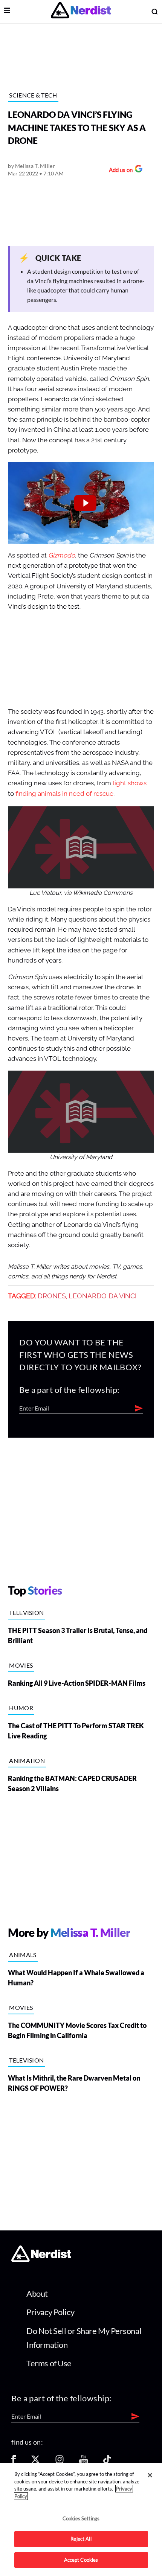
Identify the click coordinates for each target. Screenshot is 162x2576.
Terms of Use (49, 2363)
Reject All (81, 2539)
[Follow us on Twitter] (35, 2462)
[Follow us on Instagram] (60, 2462)
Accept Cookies (81, 2560)
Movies (21, 1665)
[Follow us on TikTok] (107, 2462)
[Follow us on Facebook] (14, 2462)
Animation (27, 1760)
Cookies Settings (81, 2518)
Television (26, 1612)
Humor (21, 1708)
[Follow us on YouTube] (84, 2462)
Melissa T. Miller (35, 166)
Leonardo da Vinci (102, 1296)
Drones (52, 1296)
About (37, 2293)
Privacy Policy (50, 2312)
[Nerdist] (81, 11)
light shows (130, 783)
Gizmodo (62, 555)
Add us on (119, 171)
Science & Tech (33, 95)
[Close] (150, 2475)
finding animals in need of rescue (64, 794)
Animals (23, 1955)
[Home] (41, 2260)
